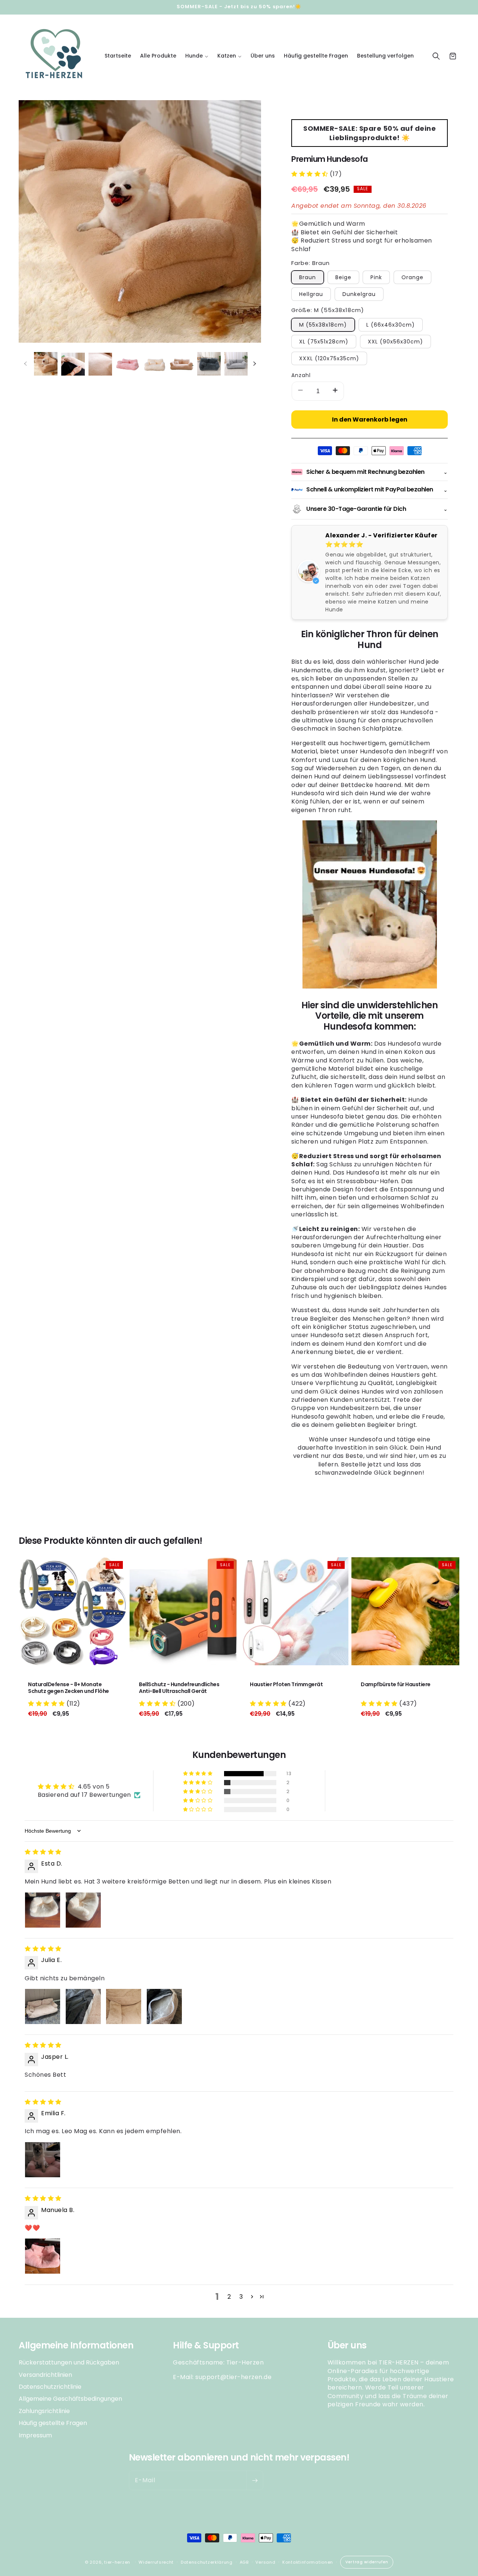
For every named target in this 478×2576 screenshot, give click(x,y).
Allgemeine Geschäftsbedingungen (70, 2399)
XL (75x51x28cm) (324, 342)
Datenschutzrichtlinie (50, 2386)
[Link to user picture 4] (164, 2006)
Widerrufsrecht (156, 2562)
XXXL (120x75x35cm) (329, 358)
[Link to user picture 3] (124, 2006)
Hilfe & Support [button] (206, 2346)
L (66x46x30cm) (391, 325)
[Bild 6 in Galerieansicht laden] (182, 364)
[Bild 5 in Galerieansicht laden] (155, 364)
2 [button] (229, 2297)
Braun (308, 277)
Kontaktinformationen (308, 2562)
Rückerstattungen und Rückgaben (69, 2363)
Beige (343, 277)
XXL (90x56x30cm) (395, 342)
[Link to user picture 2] (83, 1910)
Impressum (35, 2435)
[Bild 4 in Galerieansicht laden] (128, 364)
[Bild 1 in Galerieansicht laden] (46, 364)
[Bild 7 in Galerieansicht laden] (209, 364)
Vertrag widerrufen (367, 2562)
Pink (376, 277)
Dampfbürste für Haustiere (396, 1684)
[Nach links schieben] (25, 364)
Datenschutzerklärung (207, 2562)
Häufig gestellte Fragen (53, 2423)
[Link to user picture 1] (43, 1910)
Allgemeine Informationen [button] (76, 2346)
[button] (197, 56)
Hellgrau (311, 294)
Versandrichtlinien (45, 2374)
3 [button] (241, 2297)
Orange (412, 277)
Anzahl (301, 375)
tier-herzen (117, 2562)
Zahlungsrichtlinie (44, 2411)
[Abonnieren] (255, 2480)
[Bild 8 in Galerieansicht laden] (236, 364)
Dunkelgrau (359, 294)
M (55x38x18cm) (323, 325)
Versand (265, 2562)
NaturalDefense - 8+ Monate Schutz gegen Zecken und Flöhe (69, 1688)
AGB (244, 2562)
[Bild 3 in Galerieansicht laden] (100, 364)
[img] (43, 1852)
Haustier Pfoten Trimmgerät (286, 1684)
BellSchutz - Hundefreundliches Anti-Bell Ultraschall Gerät (179, 1688)
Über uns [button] (347, 2346)
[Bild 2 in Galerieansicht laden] (73, 364)
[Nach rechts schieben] (254, 364)
